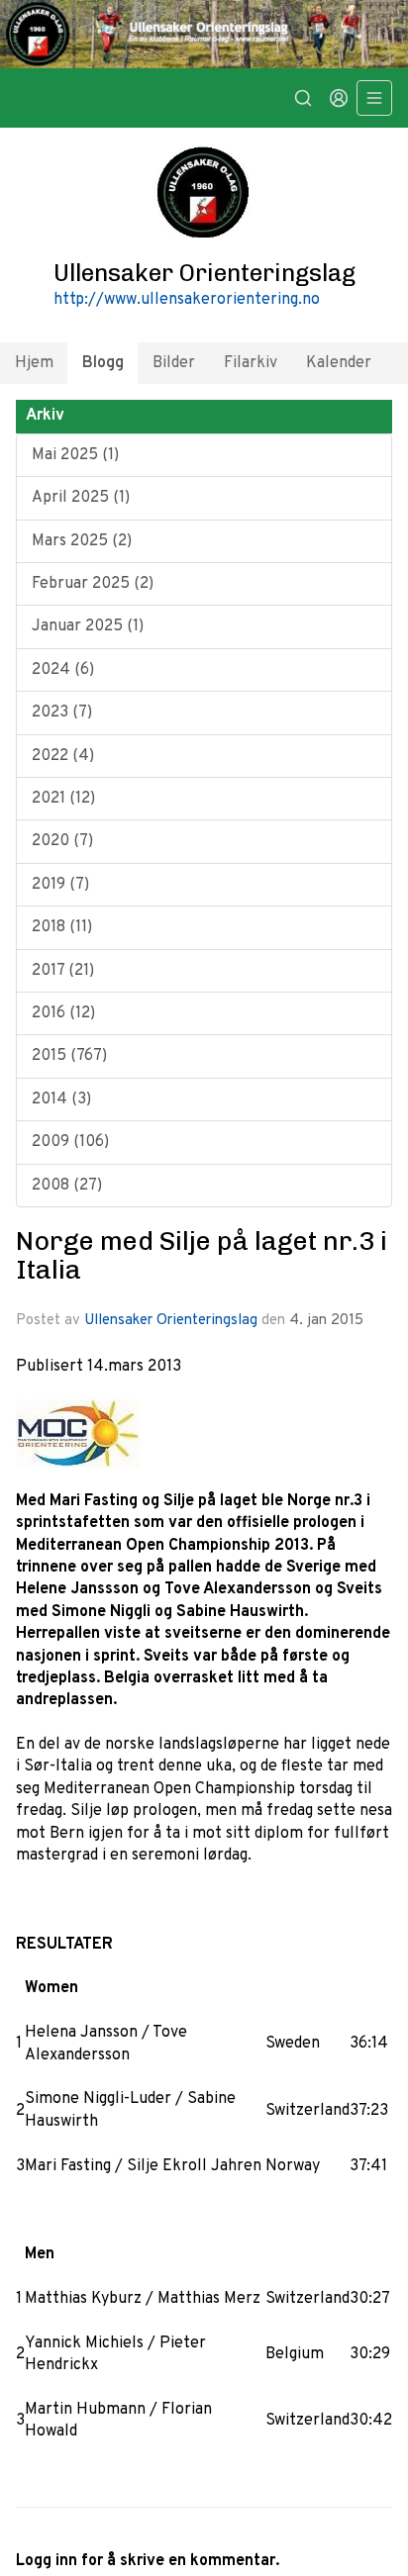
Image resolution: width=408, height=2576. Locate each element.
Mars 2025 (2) (82, 541)
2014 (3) (61, 1099)
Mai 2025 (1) (75, 455)
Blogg (103, 363)
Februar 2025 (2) (93, 584)
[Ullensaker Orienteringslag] (204, 34)
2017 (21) (63, 971)
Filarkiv (251, 363)
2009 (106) (70, 1142)
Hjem (34, 363)
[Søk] (303, 98)
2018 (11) (62, 927)
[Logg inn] (339, 98)
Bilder (174, 363)
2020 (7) (62, 841)
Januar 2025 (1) (88, 626)
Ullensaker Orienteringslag (171, 1321)
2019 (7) (60, 885)
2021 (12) (63, 799)
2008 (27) (67, 1186)
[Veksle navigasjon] (374, 98)
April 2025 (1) (81, 498)
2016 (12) (63, 1013)
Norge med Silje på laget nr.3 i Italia (202, 1255)
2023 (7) (62, 713)
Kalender (339, 363)
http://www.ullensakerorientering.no (187, 300)
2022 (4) (63, 756)
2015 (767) (69, 1056)
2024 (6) (63, 670)
